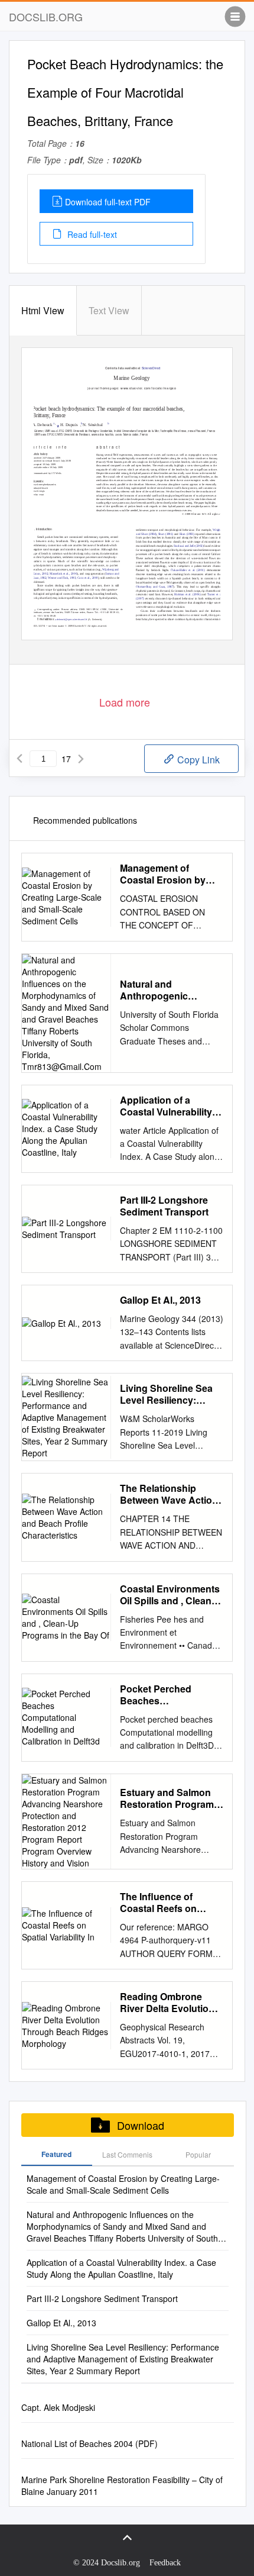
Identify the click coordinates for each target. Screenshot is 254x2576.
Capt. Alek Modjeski (58, 2407)
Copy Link (197, 760)
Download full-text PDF (108, 202)
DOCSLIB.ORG (46, 17)
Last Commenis (127, 2154)
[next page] (81, 759)
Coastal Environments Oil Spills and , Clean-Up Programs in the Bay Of (170, 1595)
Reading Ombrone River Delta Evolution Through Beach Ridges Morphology (167, 2003)
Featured (56, 2154)
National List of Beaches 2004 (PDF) (89, 2443)
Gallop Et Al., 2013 (160, 1300)
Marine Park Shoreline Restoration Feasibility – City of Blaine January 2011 (122, 2485)
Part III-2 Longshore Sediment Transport (164, 1206)
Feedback (165, 2563)
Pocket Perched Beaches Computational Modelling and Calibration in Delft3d (167, 1695)
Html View (43, 310)
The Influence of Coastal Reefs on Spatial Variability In (164, 1903)
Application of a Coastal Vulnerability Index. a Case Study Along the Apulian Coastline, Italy (166, 1106)
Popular (198, 2154)
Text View (109, 310)
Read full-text (91, 234)
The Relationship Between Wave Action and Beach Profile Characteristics (169, 1494)
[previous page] (19, 759)
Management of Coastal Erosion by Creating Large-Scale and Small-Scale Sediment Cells (167, 874)
